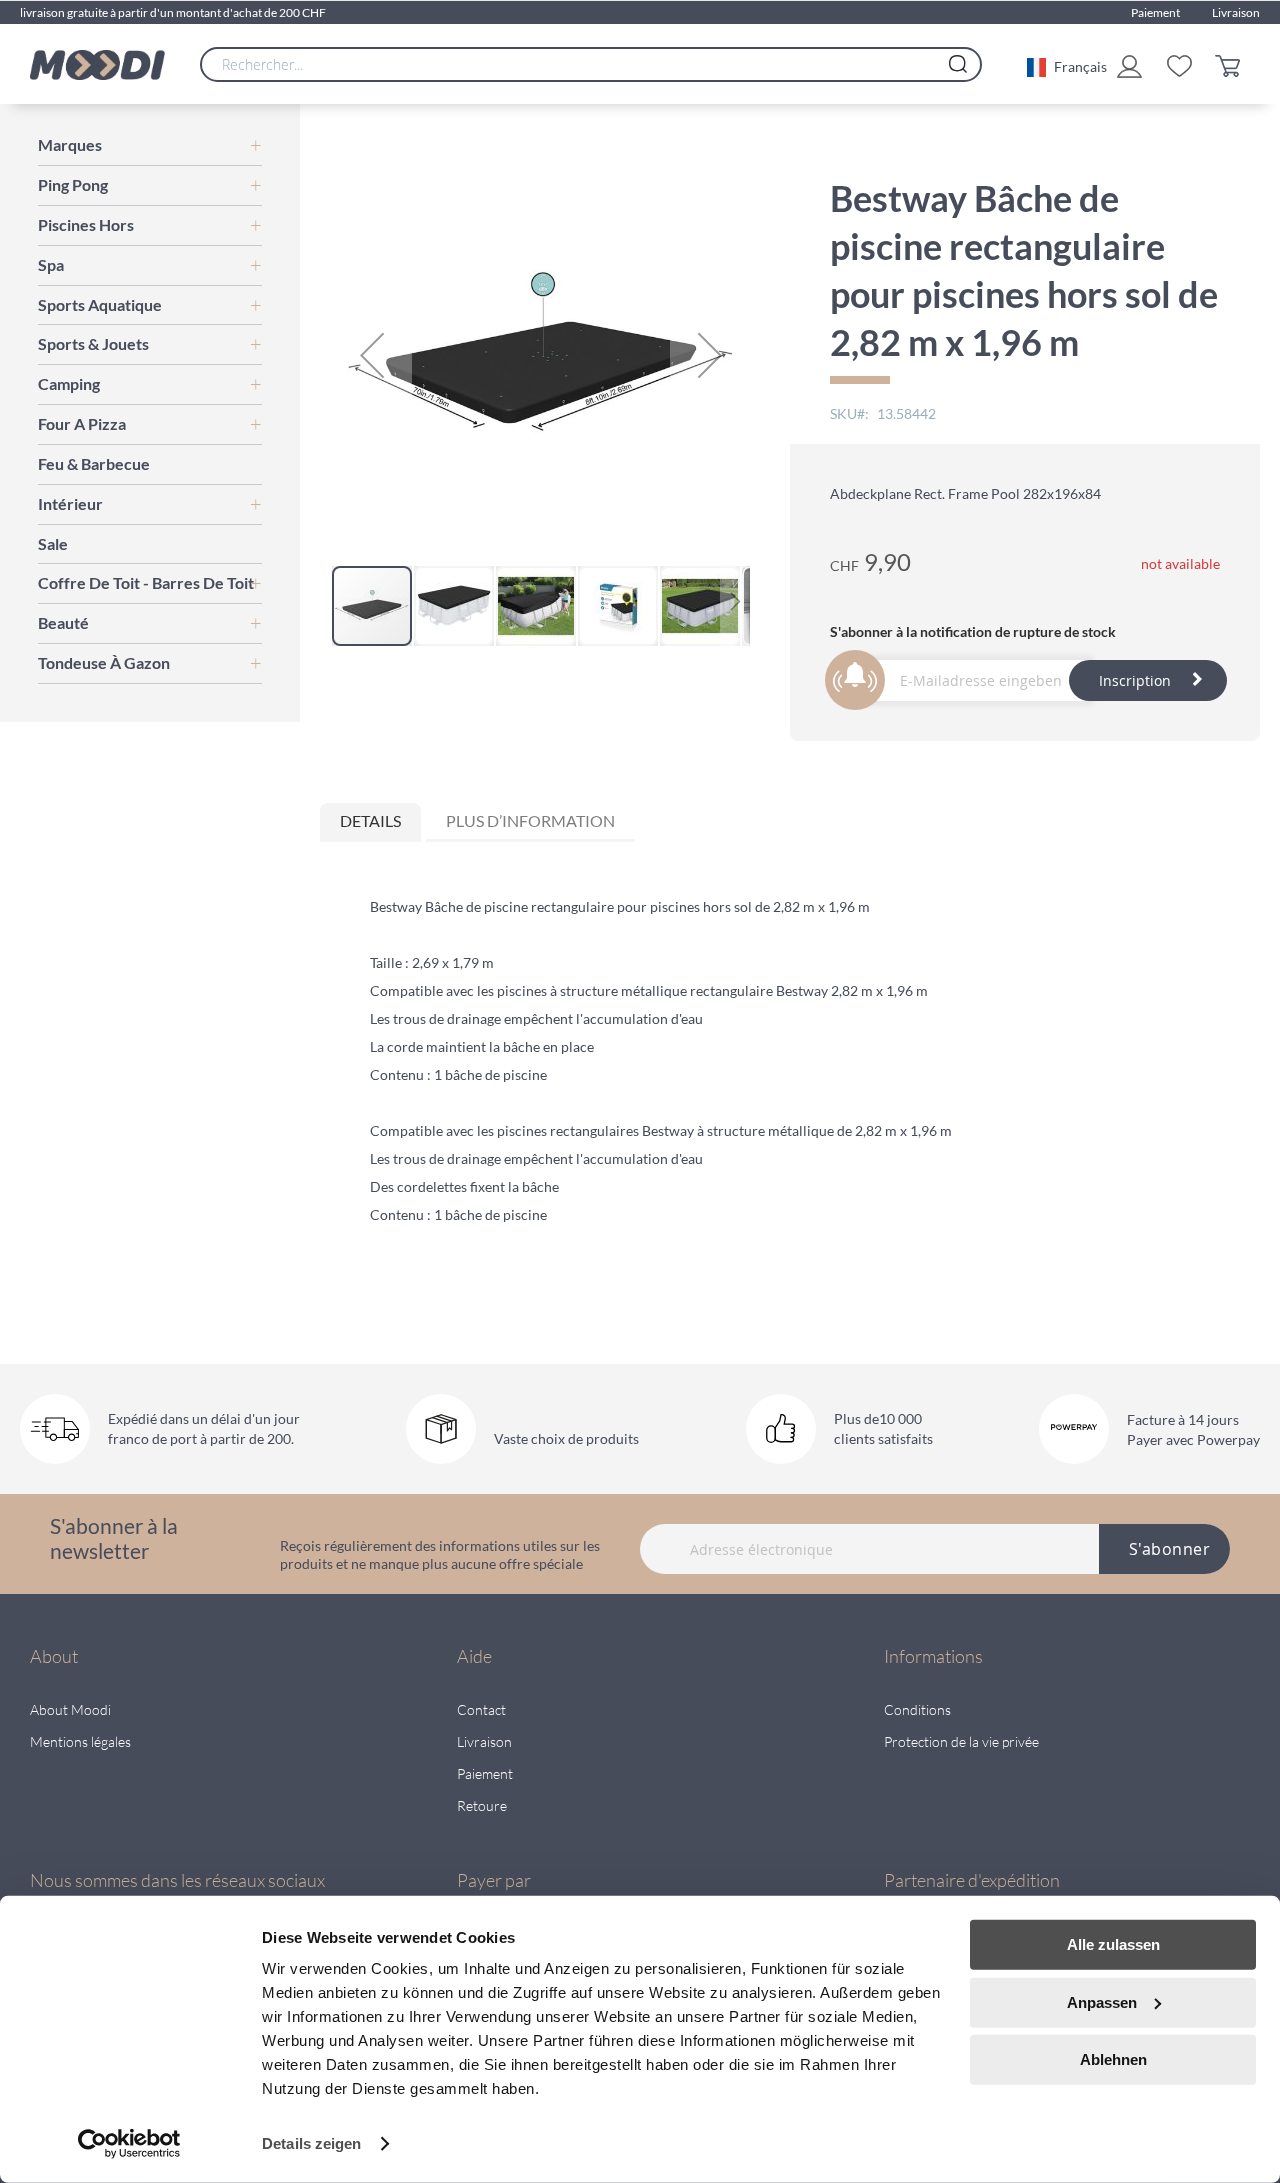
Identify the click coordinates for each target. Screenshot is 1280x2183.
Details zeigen (311, 2143)
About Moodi (70, 1709)
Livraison (1236, 12)
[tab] (370, 822)
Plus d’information (530, 820)
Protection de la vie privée (961, 1741)
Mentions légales (80, 1741)
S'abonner (1170, 1549)
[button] (1067, 65)
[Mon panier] (1232, 64)
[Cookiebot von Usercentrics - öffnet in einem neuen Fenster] (129, 2144)
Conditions (917, 1709)
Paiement (1155, 12)
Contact (481, 1709)
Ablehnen (1113, 2059)
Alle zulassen (1113, 1944)
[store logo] (97, 65)
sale (53, 543)
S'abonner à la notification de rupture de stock (973, 631)
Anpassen (1102, 2001)
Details (370, 820)
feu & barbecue (94, 463)
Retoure (482, 1805)
